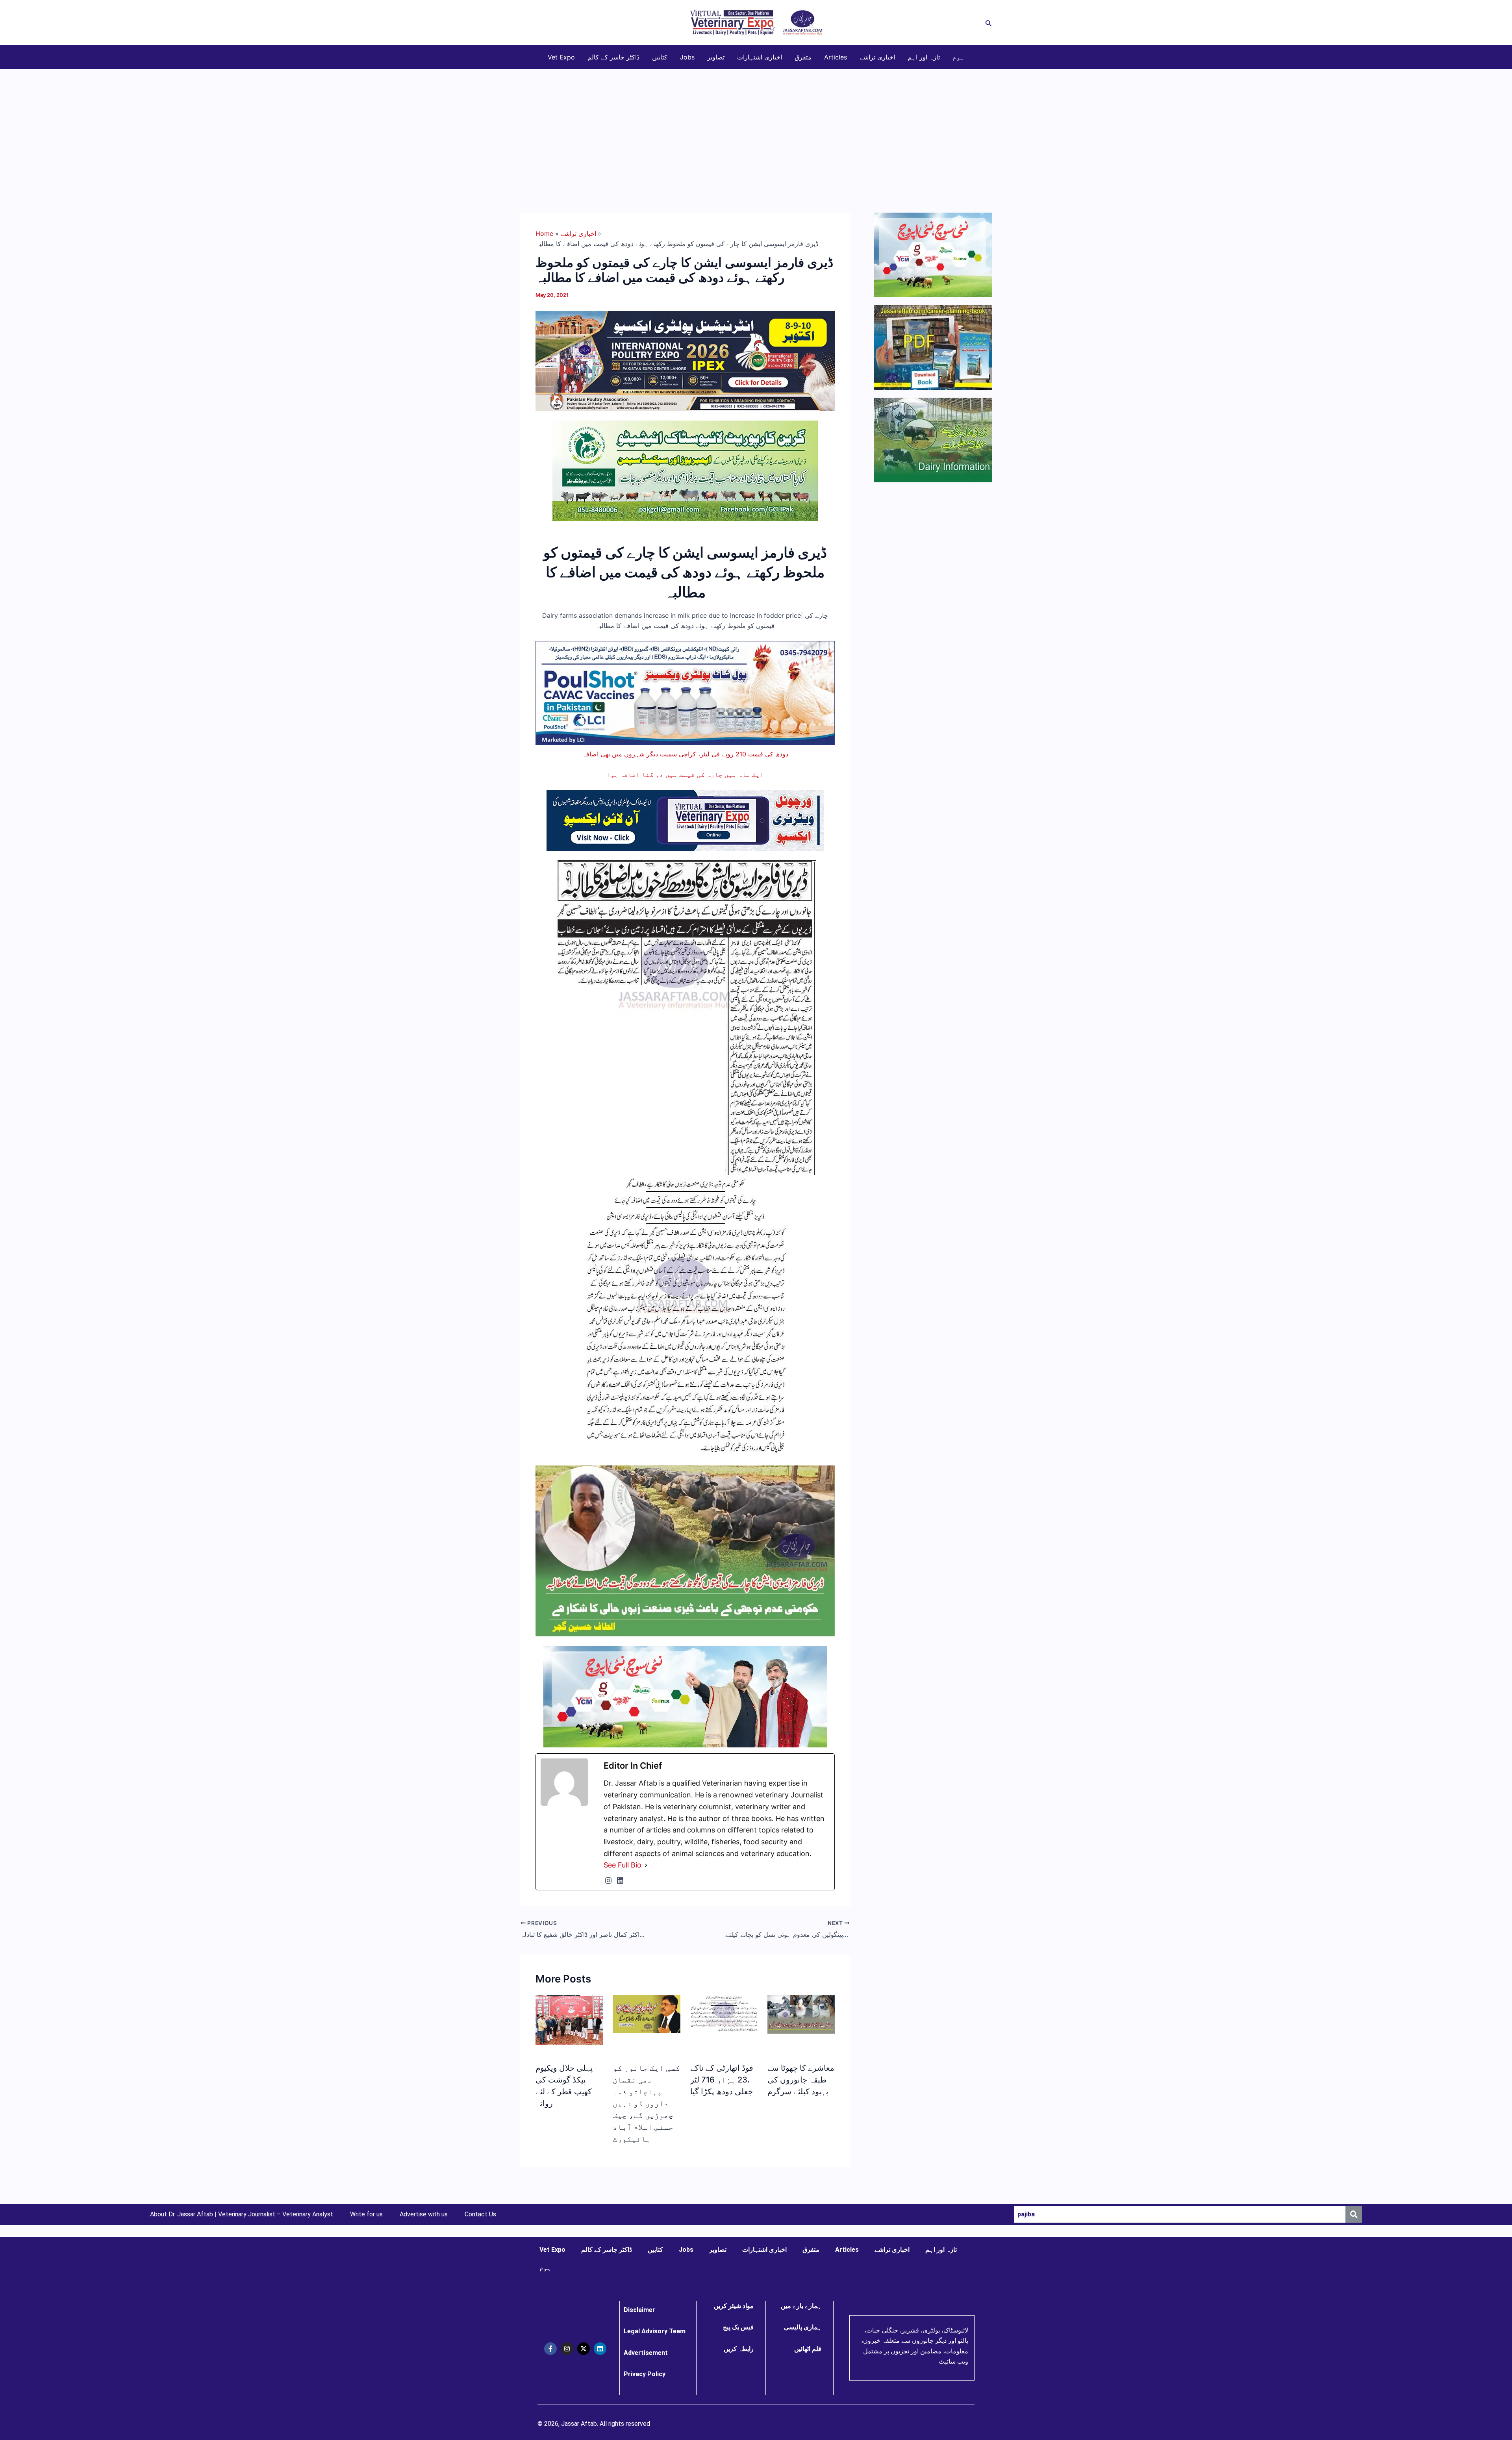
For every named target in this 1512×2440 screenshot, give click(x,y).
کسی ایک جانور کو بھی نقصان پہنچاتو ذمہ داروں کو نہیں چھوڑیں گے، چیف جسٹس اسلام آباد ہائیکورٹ (646, 2103)
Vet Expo (561, 57)
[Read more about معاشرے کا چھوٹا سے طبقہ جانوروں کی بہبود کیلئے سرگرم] (801, 2014)
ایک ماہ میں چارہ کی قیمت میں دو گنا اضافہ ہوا (685, 774)
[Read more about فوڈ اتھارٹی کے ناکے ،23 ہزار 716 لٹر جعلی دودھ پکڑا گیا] (724, 2013)
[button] (989, 23)
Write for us (366, 2214)
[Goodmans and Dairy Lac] (685, 1696)
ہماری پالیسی (803, 2327)
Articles (836, 57)
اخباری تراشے (877, 57)
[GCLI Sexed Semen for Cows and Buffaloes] (685, 470)
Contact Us (480, 2214)
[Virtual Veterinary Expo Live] (685, 820)
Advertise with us (424, 2214)
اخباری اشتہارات (760, 57)
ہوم (958, 57)
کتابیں (660, 57)
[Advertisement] (756, 128)
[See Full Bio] (646, 1865)
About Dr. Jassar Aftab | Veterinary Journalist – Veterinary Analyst (242, 2214)
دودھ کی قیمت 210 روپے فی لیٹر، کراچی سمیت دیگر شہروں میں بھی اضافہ (685, 754)
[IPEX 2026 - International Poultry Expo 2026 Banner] (685, 360)
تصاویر (716, 57)
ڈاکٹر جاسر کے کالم (613, 57)
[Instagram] (608, 1880)
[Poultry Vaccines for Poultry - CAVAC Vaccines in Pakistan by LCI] (685, 693)
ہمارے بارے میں (801, 2306)
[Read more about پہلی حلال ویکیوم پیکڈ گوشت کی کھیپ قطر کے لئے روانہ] (569, 2019)
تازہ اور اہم (924, 57)
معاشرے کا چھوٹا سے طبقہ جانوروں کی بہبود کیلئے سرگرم (801, 2080)
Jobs (687, 57)
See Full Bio (623, 1865)
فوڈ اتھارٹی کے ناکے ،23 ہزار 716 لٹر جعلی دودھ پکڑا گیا (722, 2080)
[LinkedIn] (620, 1880)
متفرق (803, 57)
